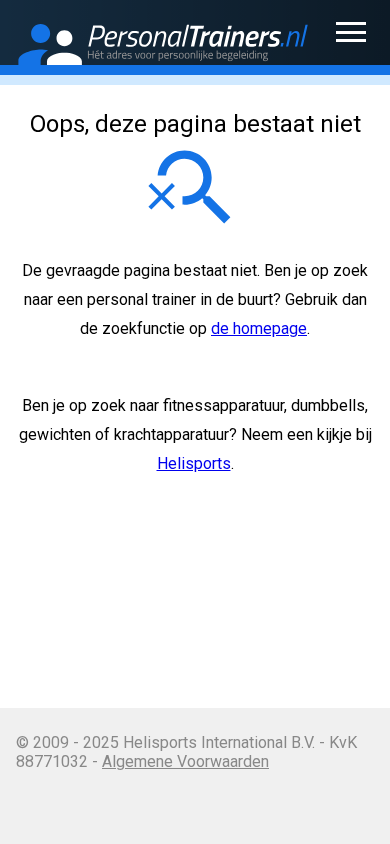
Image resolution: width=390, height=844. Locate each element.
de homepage (259, 328)
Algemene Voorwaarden (185, 761)
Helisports (194, 463)
